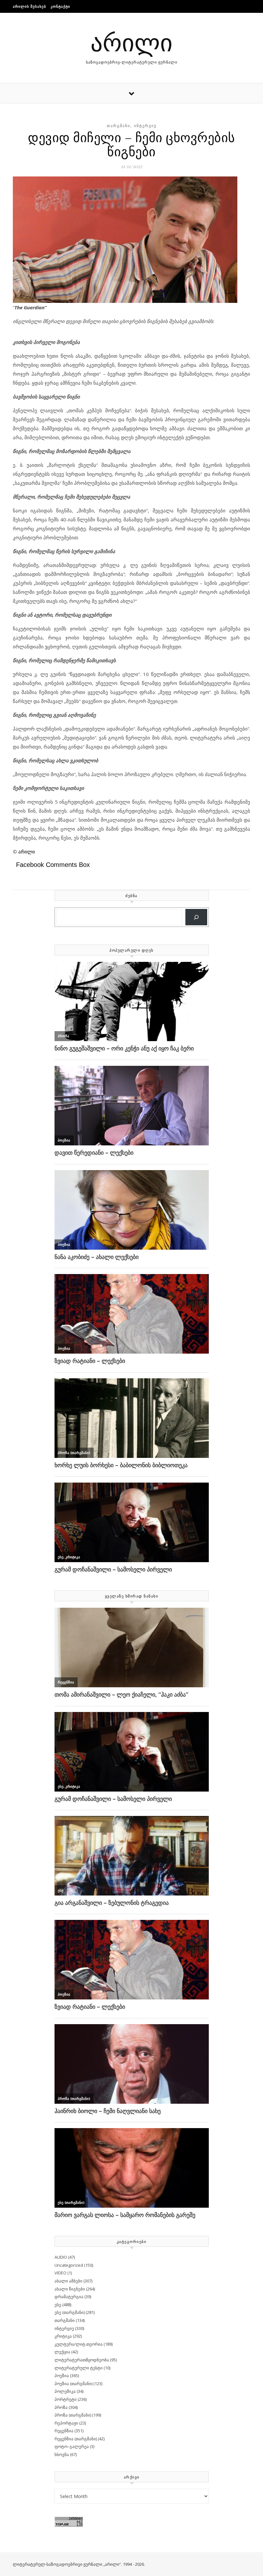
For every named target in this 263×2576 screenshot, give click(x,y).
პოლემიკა (65, 2391)
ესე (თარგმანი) (70, 2312)
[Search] (196, 917)
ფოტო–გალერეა (72, 2446)
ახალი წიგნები (70, 2289)
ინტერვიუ (145, 126)
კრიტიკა (63, 2336)
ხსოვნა (62, 2454)
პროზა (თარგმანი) (73, 2415)
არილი (131, 42)
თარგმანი (119, 126)
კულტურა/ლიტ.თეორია (79, 2344)
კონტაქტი (60, 6)
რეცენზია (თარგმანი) (76, 2439)
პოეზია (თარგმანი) (73, 2383)
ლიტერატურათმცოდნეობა (82, 2360)
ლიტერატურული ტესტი (79, 2368)
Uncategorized (69, 2265)
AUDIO (61, 2257)
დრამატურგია (69, 2297)
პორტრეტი (66, 2399)
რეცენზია (64, 2431)
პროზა (61, 2407)
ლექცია (62, 2352)
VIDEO (60, 2273)
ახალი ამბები (68, 2281)
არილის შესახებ (30, 6)
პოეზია (62, 2375)
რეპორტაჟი (66, 2423)
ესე (58, 2305)
